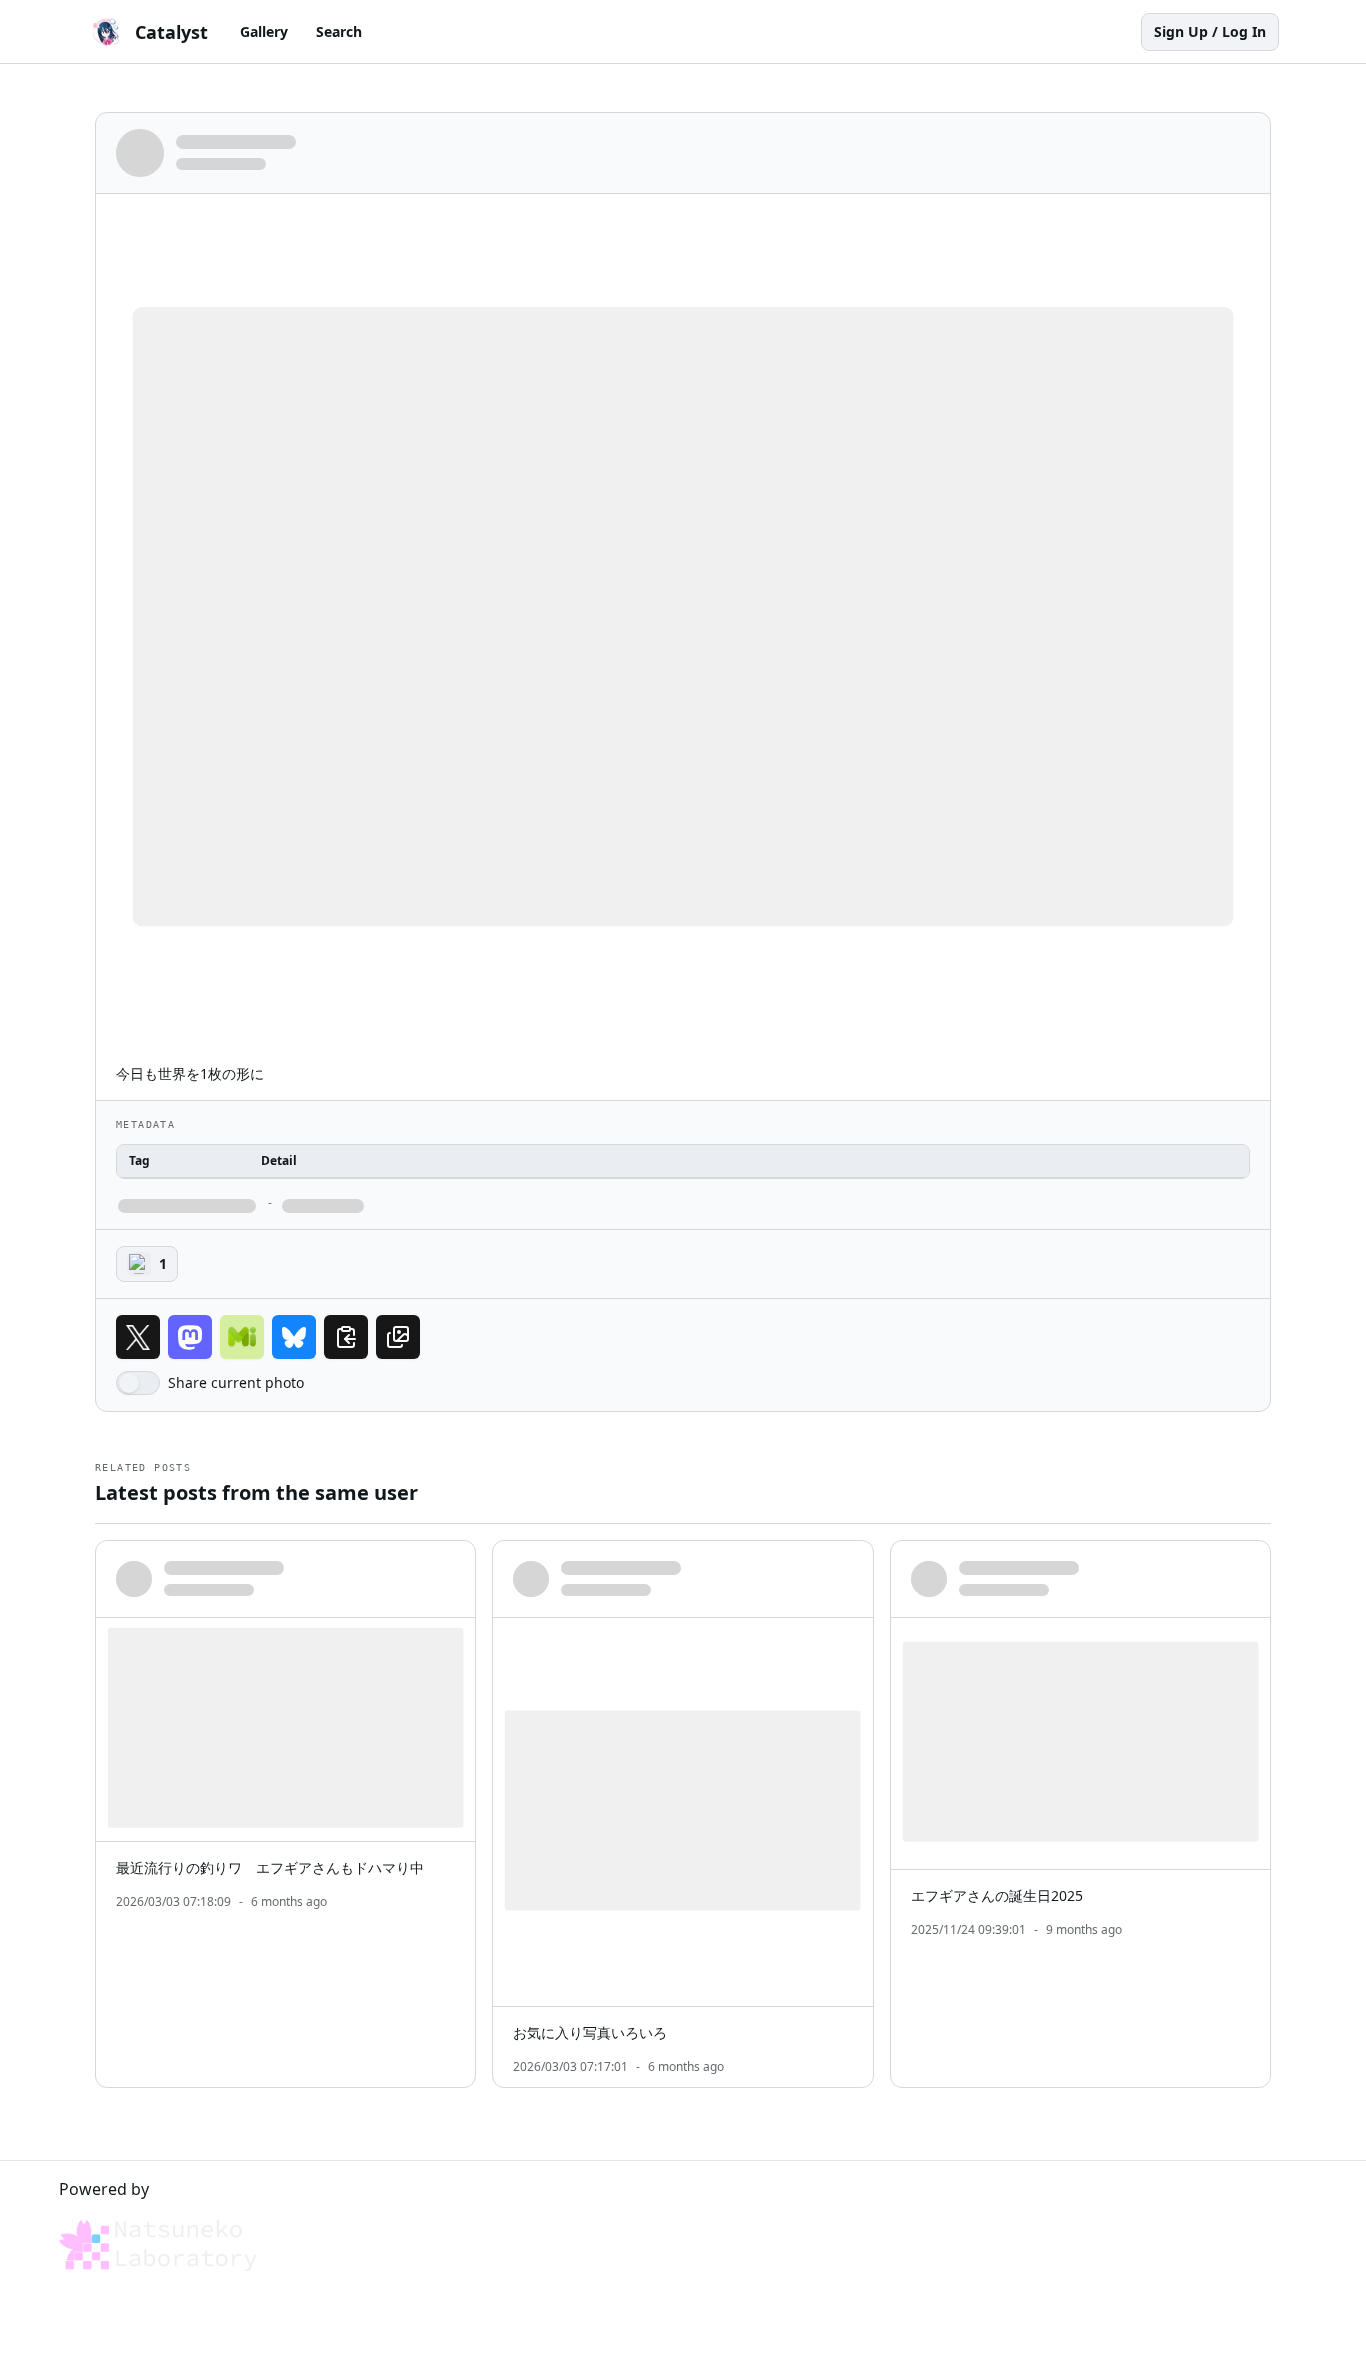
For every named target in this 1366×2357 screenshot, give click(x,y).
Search (339, 31)
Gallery (264, 31)
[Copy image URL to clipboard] (398, 1337)
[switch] (138, 1383)
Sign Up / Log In (1210, 31)
